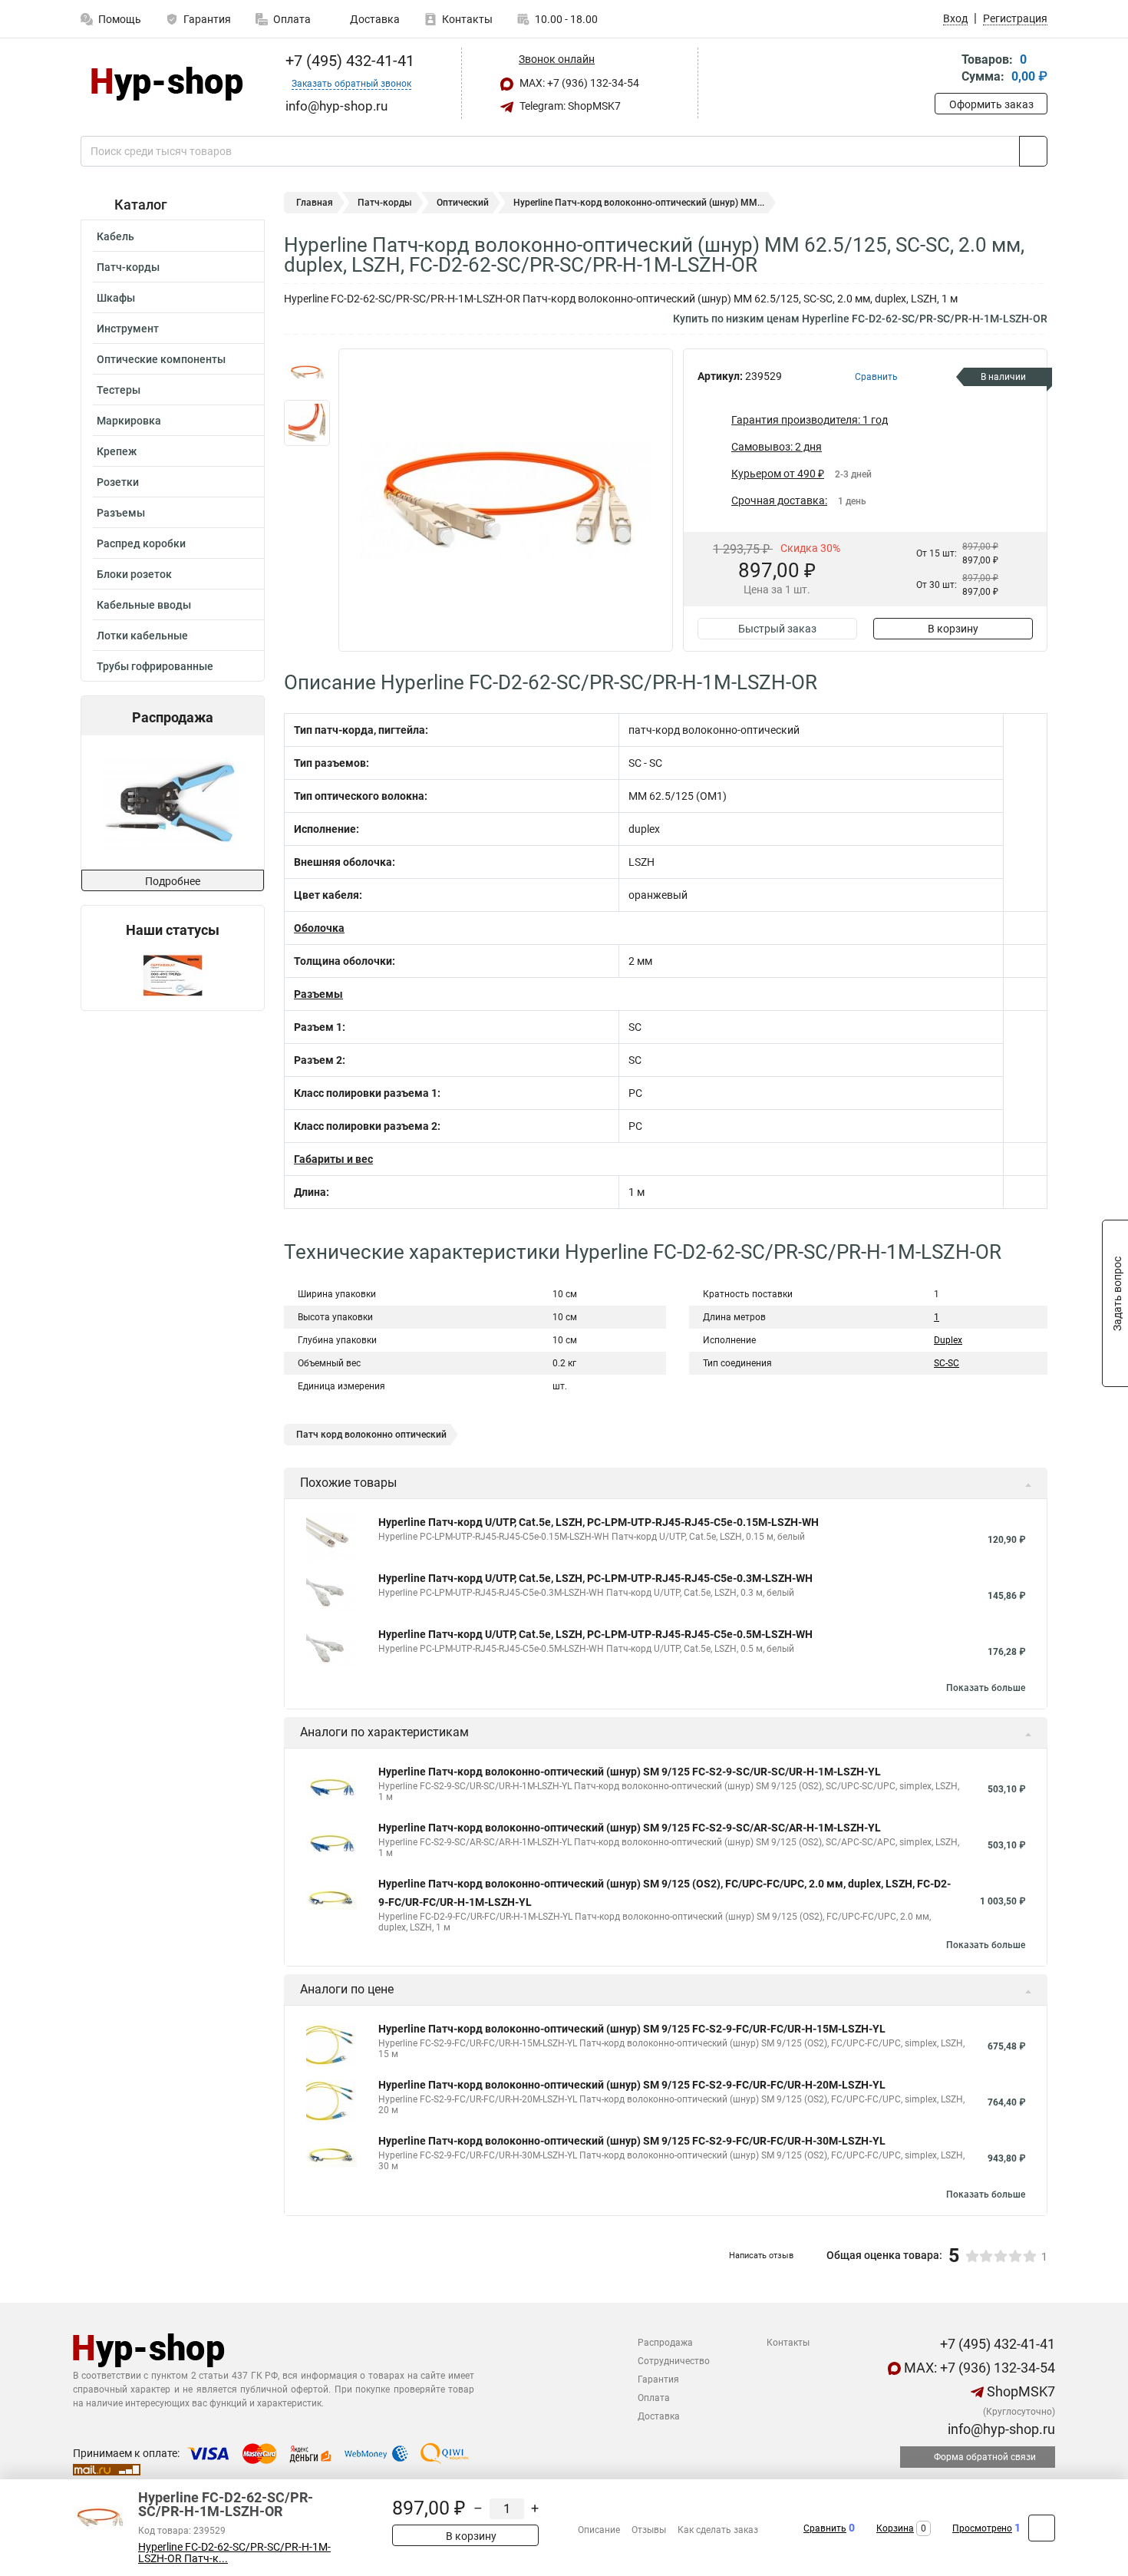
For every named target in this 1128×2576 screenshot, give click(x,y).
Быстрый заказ (777, 629)
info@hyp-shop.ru (1000, 2429)
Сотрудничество (674, 2361)
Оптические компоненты (161, 359)
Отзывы (649, 2530)
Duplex (948, 1340)
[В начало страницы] (1042, 2528)
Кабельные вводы (144, 605)
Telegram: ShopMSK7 (569, 106)
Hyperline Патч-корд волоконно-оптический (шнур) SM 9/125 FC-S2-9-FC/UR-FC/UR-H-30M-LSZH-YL (632, 2141)
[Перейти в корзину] (945, 69)
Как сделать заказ (718, 2530)
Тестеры (119, 390)
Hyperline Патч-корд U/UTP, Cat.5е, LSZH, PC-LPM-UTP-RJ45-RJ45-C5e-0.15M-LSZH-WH (599, 1522)
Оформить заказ (991, 104)
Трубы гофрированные (155, 666)
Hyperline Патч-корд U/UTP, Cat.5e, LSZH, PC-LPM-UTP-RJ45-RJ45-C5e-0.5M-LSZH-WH (595, 1634)
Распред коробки (141, 543)
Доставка (374, 19)
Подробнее (173, 881)
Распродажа (665, 2343)
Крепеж (117, 451)
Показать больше (986, 1688)
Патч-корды (128, 267)
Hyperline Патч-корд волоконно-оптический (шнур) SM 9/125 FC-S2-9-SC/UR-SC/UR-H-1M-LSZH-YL (630, 1772)
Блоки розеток (134, 574)
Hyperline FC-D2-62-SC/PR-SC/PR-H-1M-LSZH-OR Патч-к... (234, 2553)
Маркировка (129, 421)
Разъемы (121, 513)
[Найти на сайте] (1033, 151)
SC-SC (947, 1363)
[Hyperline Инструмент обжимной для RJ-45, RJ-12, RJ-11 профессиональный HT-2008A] (171, 803)
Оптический (463, 203)
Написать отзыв (761, 2256)
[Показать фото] (307, 372)
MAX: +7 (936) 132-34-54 (578, 83)
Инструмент (128, 329)
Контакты (467, 19)
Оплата (292, 19)
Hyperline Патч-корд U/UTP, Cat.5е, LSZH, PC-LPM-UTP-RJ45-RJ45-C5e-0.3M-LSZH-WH (595, 1578)
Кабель (115, 236)
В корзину (953, 629)
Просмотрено (982, 2528)
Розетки (118, 482)
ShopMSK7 (1019, 2391)
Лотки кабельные (142, 636)
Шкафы (116, 298)
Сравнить (825, 2528)
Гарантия (207, 19)
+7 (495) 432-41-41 (348, 61)
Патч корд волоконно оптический (371, 1435)
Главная (315, 203)
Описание (599, 2530)
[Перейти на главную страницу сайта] (167, 84)
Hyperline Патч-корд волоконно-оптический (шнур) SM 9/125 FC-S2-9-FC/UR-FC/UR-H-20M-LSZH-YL (632, 2085)
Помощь (120, 19)
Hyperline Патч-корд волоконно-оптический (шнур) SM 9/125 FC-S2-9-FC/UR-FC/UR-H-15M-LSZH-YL (632, 2029)
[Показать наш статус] (173, 974)
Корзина (895, 2528)
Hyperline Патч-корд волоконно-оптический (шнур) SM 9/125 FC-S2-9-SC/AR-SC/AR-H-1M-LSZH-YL (630, 1828)
